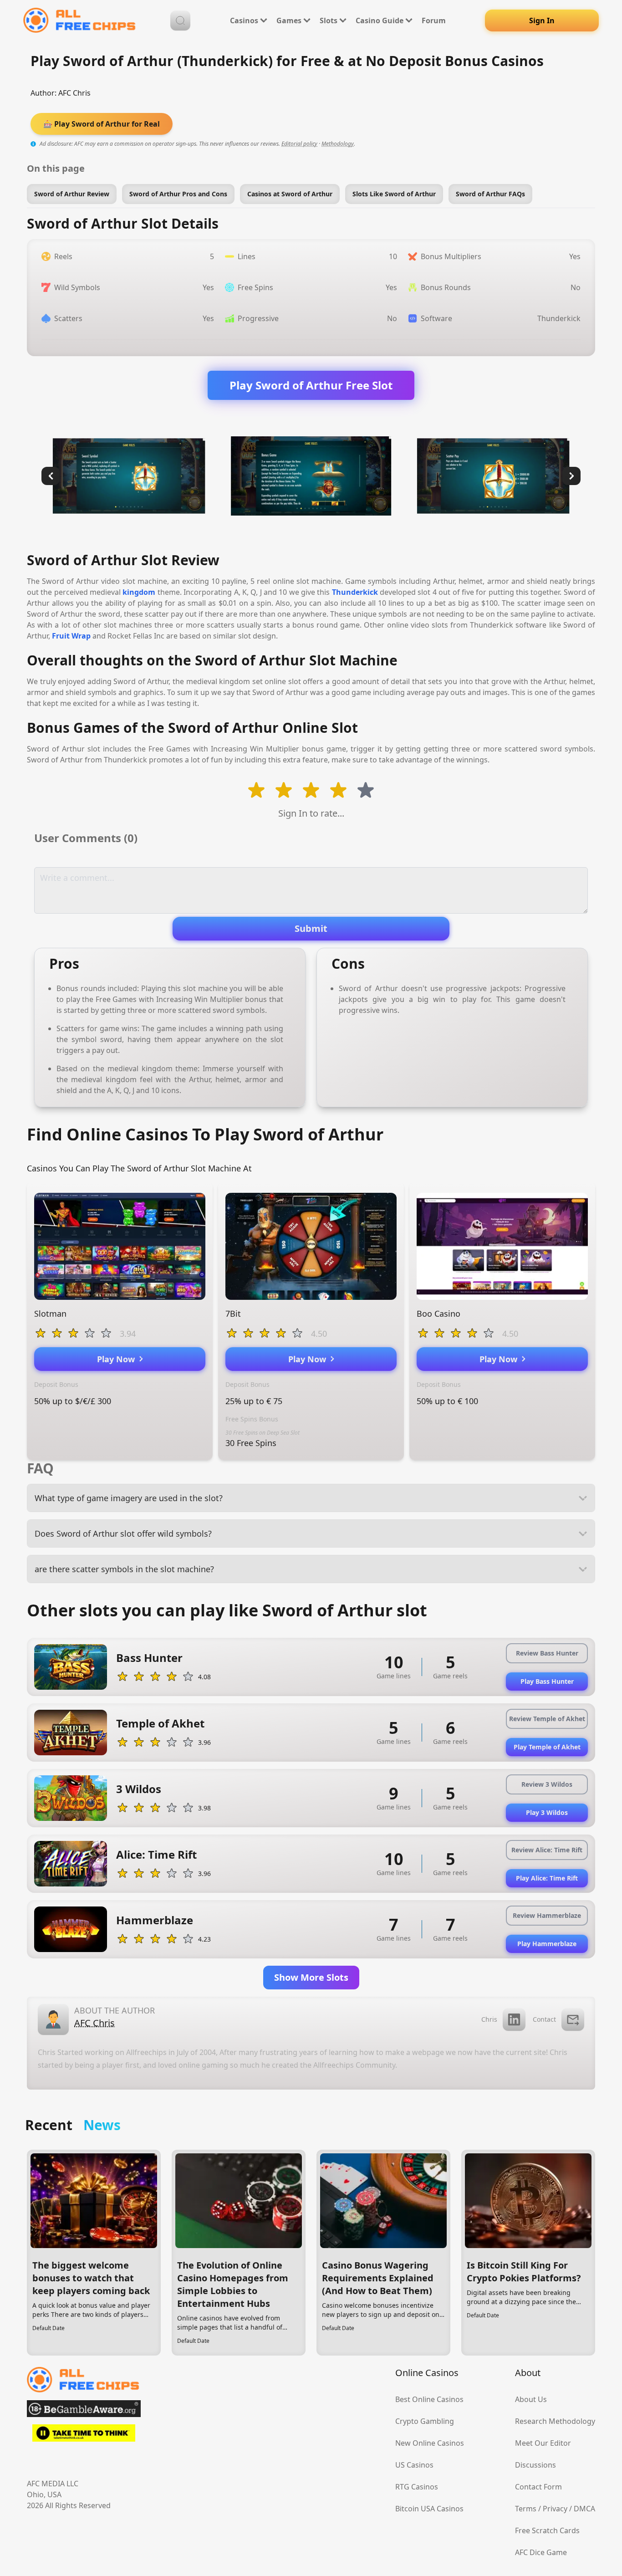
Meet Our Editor (543, 2443)
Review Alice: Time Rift (547, 1850)
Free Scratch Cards (547, 2530)
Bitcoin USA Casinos (429, 2509)
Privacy (555, 2509)
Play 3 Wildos (547, 1812)
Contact (544, 2019)
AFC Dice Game (541, 2552)
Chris (489, 2019)
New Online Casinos (430, 2443)
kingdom (139, 592)
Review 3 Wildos (547, 1784)
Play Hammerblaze (547, 1944)
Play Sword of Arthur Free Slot (311, 385)
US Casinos (414, 2465)
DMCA (584, 2509)
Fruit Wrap (71, 636)
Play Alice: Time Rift (547, 1878)
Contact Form (538, 2487)
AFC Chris (74, 93)
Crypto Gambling (425, 2421)
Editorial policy (299, 144)
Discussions (535, 2465)
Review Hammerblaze (547, 1915)
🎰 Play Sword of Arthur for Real (102, 124)
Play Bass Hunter (547, 1681)
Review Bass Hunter (547, 1653)
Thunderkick (355, 592)
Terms (526, 2509)
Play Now (118, 1359)
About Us (531, 2399)
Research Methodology (555, 2421)
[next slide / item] (571, 476)
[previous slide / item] (51, 476)
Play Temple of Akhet (547, 1747)
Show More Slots (311, 1977)
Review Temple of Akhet (547, 1719)
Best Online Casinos (429, 2399)
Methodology (338, 144)
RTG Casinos (417, 2487)
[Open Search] (180, 20)
